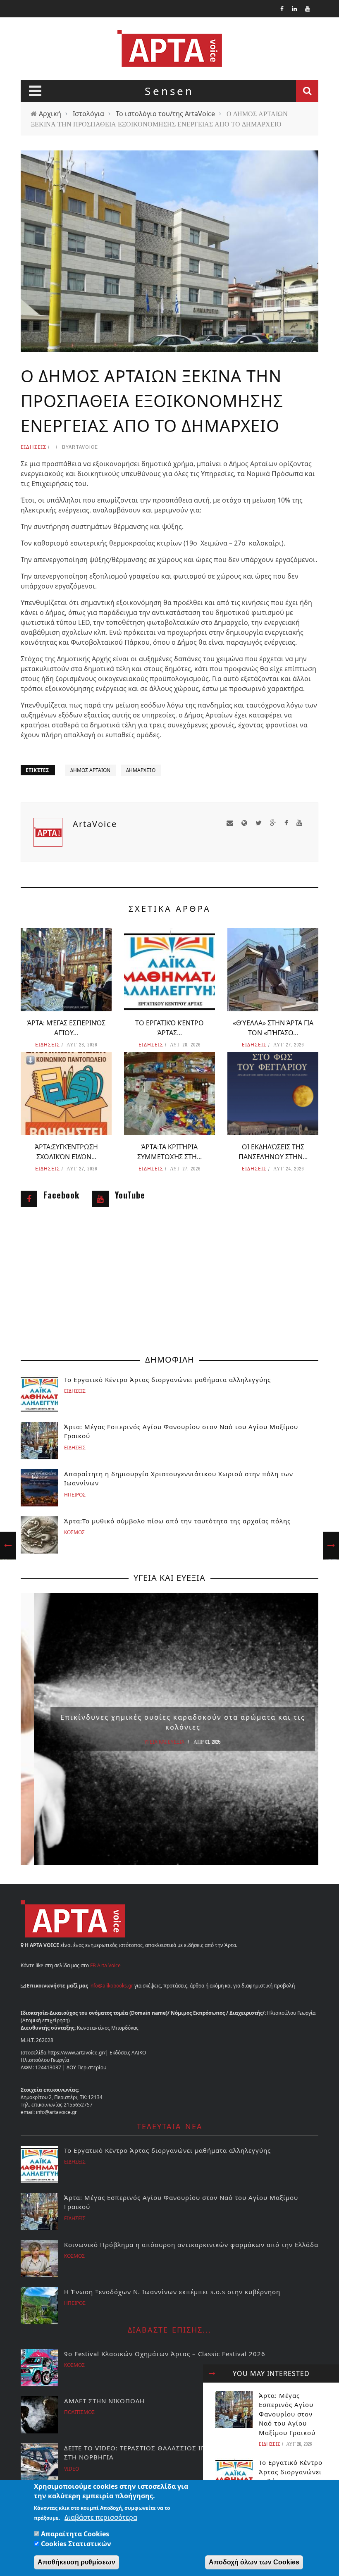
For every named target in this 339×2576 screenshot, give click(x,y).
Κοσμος (74, 1532)
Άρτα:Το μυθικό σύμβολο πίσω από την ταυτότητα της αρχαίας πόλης (177, 1521)
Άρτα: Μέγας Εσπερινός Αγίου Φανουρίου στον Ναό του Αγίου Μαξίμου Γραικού (287, 2414)
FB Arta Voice (105, 1965)
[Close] (212, 2373)
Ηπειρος (75, 1495)
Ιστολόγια (88, 114)
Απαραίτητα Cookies (75, 2534)
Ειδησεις (33, 447)
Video (72, 2469)
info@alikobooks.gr (111, 1986)
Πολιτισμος (79, 2412)
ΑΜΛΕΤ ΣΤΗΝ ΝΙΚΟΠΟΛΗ (104, 2401)
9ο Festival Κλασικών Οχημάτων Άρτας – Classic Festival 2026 (165, 2354)
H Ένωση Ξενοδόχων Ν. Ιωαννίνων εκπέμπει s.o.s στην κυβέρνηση (172, 2292)
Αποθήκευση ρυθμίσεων (76, 2562)
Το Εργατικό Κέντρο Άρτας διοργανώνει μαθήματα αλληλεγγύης (167, 1380)
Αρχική (50, 114)
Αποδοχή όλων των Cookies (254, 2562)
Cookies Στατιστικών (76, 2544)
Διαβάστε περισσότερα (101, 2517)
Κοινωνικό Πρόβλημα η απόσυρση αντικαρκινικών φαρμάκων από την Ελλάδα (191, 2245)
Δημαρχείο (141, 770)
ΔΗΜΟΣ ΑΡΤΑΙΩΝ (90, 770)
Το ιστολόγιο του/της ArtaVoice (165, 114)
